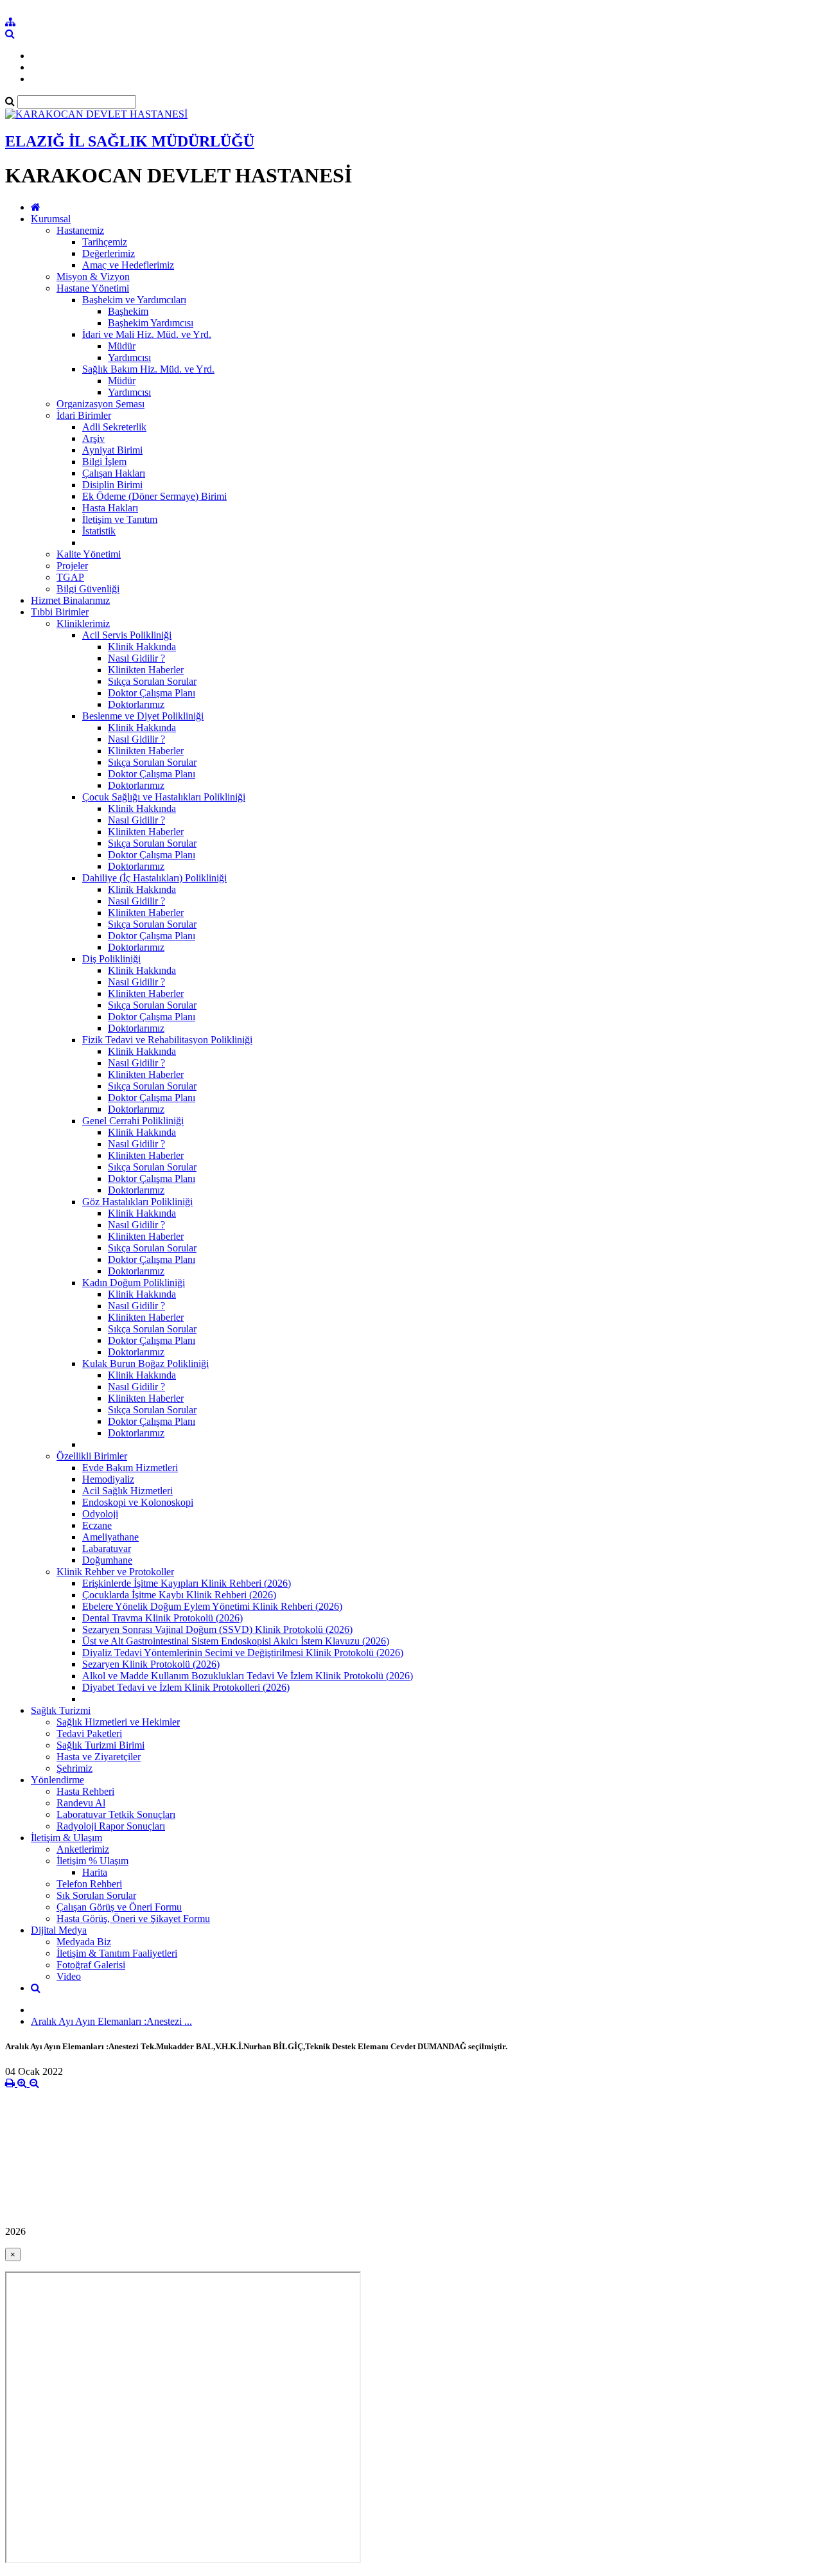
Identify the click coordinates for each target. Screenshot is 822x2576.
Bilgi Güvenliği (88, 589)
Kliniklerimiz (83, 623)
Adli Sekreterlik (114, 427)
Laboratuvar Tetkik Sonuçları (116, 1814)
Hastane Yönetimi (93, 288)
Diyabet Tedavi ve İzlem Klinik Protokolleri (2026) (186, 1687)
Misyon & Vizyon (93, 277)
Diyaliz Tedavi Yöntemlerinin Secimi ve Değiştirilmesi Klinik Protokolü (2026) (243, 1653)
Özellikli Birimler (92, 1456)
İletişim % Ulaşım (92, 1861)
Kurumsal (51, 219)
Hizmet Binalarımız (70, 600)
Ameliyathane (110, 1537)
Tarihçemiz (105, 242)
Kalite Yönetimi (89, 554)
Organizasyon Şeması (101, 404)
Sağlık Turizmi (61, 1710)
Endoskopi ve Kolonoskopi (138, 1502)
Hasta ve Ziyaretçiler (99, 1757)
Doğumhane (107, 1560)
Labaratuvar (107, 1548)
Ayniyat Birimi (112, 450)
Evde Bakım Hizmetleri (130, 1468)
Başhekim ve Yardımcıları (134, 300)
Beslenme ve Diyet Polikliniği (143, 716)
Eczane (97, 1525)
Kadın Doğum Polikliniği (134, 1283)
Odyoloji (100, 1514)
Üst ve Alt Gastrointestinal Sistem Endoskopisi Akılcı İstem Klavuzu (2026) (236, 1641)
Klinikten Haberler (146, 670)
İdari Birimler (84, 415)
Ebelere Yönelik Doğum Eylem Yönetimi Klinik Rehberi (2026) (212, 1606)
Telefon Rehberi (89, 1884)
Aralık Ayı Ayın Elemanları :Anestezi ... (111, 2021)
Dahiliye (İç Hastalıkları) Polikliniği (154, 878)
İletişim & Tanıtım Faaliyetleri (117, 1953)
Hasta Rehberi (85, 1791)
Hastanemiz (80, 230)
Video (69, 1976)
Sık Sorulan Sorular (96, 1895)
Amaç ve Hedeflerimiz (128, 265)
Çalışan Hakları (114, 473)
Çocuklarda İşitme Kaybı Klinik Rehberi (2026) (179, 1595)
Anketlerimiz (83, 1849)
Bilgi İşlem (104, 462)
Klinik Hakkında (142, 647)
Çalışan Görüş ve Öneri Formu (119, 1907)
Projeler (72, 566)
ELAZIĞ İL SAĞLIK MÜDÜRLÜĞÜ (130, 141)
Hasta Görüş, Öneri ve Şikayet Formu (133, 1919)
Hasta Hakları (110, 508)
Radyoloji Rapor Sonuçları (111, 1826)
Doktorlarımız (136, 704)
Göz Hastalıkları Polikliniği (137, 1202)
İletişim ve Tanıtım (120, 519)
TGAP (70, 577)
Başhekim (128, 311)
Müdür (122, 346)
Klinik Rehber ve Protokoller (115, 1572)
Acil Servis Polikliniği (127, 635)
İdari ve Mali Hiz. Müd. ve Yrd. (147, 334)
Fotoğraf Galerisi (91, 1965)
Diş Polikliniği (111, 959)
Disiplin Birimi (112, 485)
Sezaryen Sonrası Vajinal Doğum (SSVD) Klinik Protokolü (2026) (217, 1629)
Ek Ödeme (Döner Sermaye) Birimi (154, 496)
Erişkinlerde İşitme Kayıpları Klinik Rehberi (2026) (187, 1583)
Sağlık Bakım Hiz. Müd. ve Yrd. (148, 369)
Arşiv (93, 438)
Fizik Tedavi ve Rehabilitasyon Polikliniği (167, 1040)
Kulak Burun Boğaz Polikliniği (145, 1363)
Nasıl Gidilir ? (136, 658)
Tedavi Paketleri (89, 1734)
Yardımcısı (129, 357)
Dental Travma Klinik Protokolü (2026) (162, 1618)
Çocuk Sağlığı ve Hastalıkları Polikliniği (164, 797)
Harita (95, 1872)
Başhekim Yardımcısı (151, 323)
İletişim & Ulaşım (66, 1838)
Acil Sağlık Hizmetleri (127, 1491)
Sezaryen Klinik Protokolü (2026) (151, 1664)
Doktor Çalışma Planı (152, 693)
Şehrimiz (74, 1768)
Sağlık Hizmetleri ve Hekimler (118, 1722)
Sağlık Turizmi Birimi (101, 1745)
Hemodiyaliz (108, 1479)
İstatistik (99, 531)
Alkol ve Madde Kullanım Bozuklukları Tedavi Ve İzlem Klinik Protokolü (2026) (248, 1676)
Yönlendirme (57, 1780)
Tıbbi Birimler (60, 612)
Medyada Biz (84, 1942)
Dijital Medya (59, 1930)
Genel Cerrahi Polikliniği (133, 1121)
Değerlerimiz (109, 253)
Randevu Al (81, 1803)
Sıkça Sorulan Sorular (152, 681)
